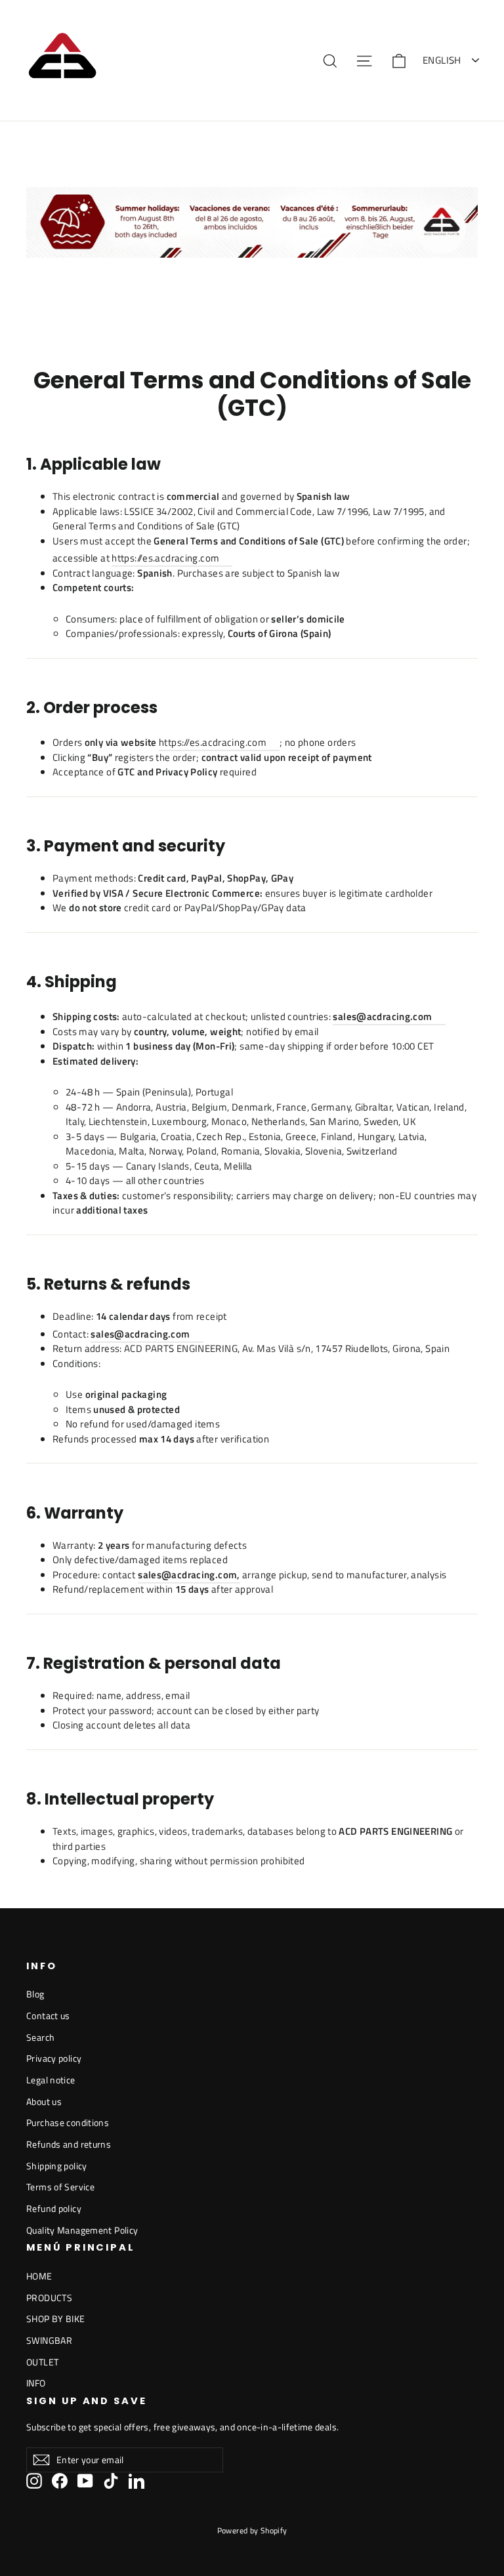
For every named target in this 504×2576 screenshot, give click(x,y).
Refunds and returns (69, 2144)
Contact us (48, 2015)
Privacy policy (54, 2058)
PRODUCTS (49, 2298)
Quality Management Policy (82, 2230)
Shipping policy (57, 2166)
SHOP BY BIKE (56, 2319)
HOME (39, 2276)
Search (40, 2037)
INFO (36, 2383)
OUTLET (42, 2362)
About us (44, 2101)
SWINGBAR (49, 2340)
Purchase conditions (68, 2122)
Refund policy (54, 2208)
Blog (35, 1994)
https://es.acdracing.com (165, 558)
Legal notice (51, 2080)
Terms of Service (60, 2187)
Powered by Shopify (252, 2530)
